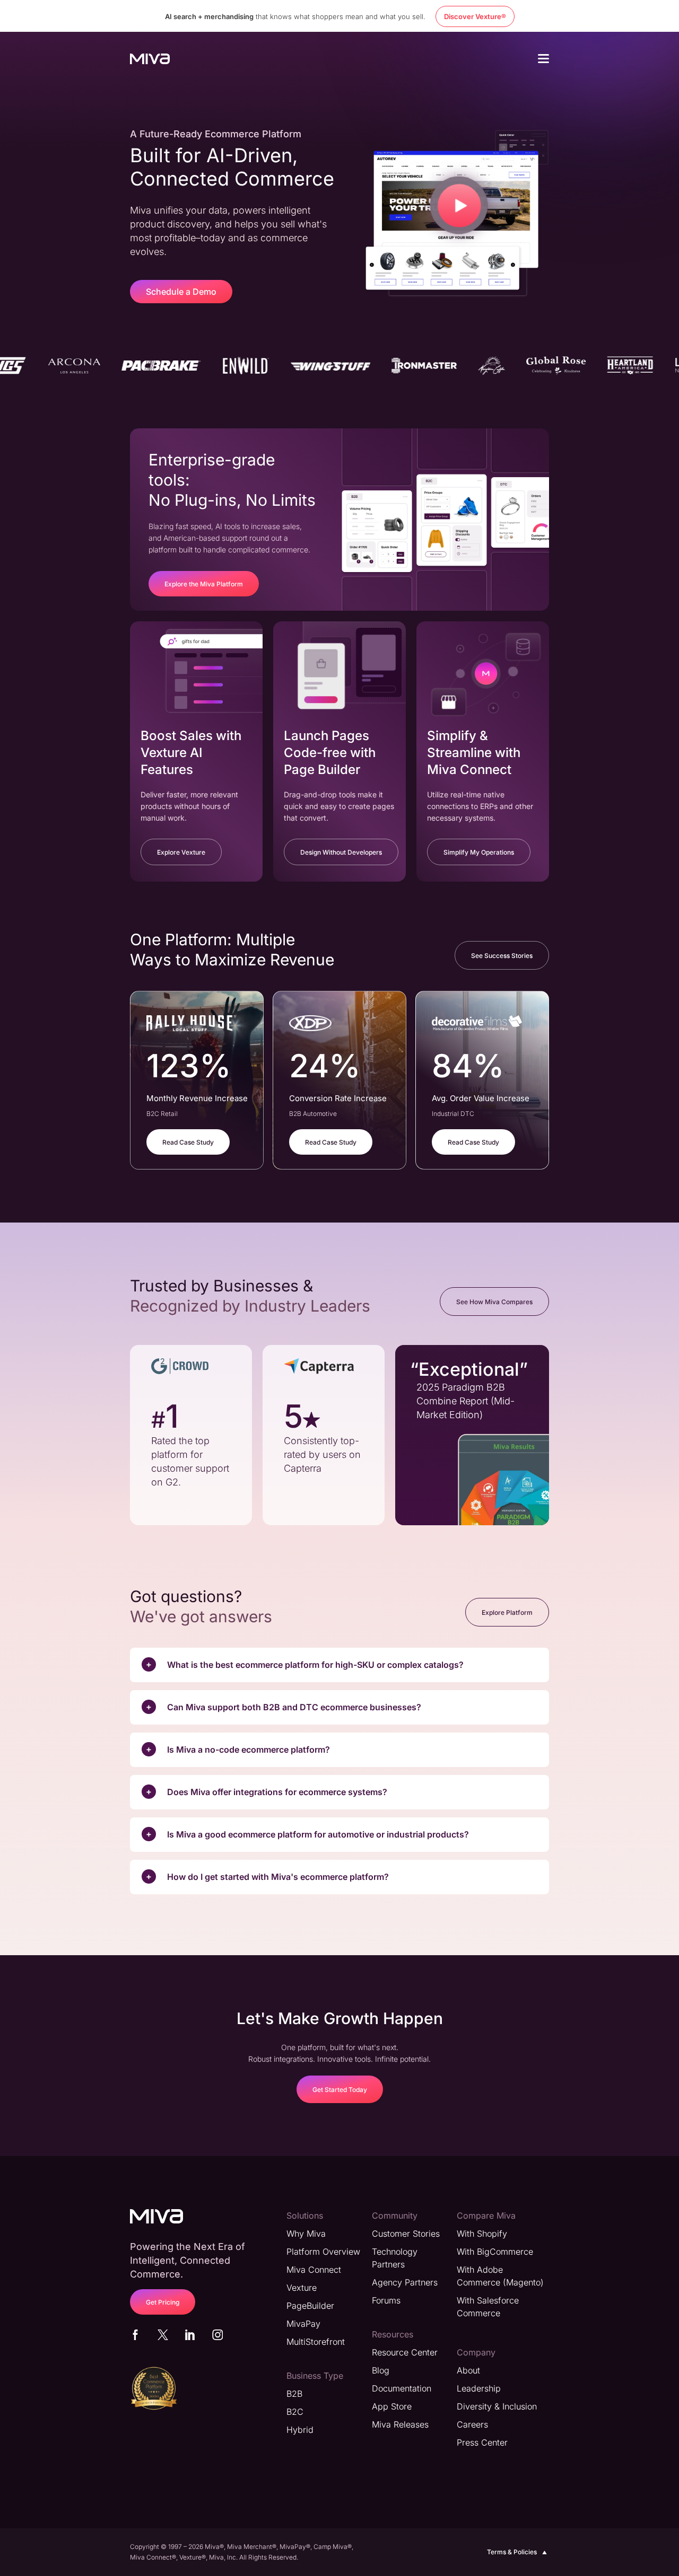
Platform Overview (323, 2252)
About (468, 2370)
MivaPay (303, 2324)
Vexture (302, 2288)
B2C (295, 2412)
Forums (386, 2300)
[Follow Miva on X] (163, 2337)
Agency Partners (405, 2282)
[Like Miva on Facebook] (135, 2337)
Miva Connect (314, 2270)
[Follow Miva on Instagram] (217, 2337)
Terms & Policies (512, 2552)
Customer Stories (406, 2234)
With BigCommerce (495, 2252)
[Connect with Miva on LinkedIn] (190, 2337)
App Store (392, 2406)
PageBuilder (310, 2306)
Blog (381, 2370)
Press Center (482, 2442)
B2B (294, 2394)
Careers (472, 2424)
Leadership (479, 2388)
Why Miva (306, 2234)
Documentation (402, 2388)
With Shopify (482, 2234)
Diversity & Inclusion (497, 2406)
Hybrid (300, 2430)
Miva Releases (400, 2424)
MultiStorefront (316, 2342)
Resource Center (405, 2352)
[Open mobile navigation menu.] (543, 60)
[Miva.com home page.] (150, 58)
